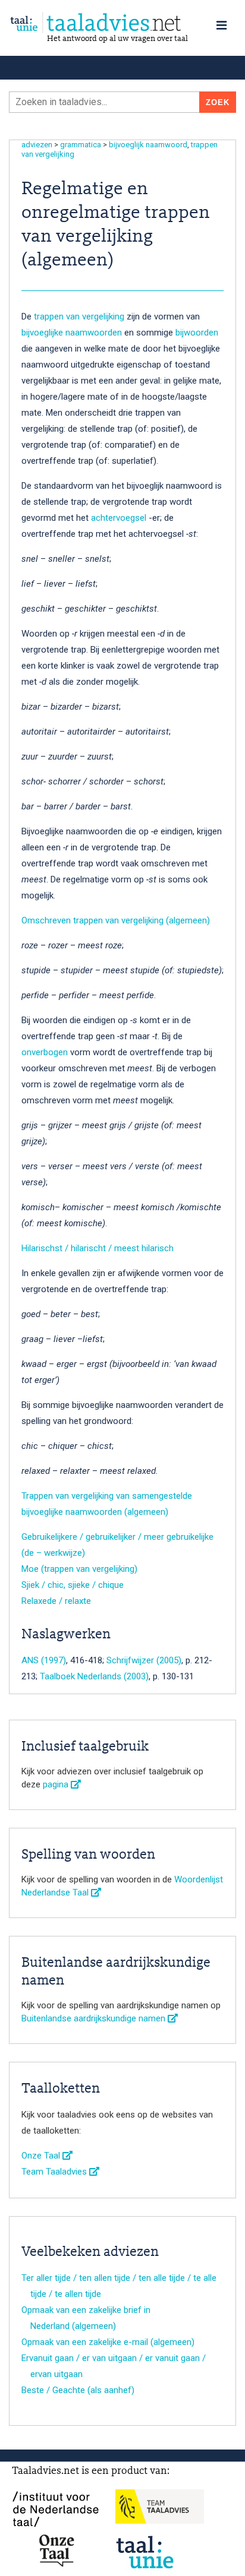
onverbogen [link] (45, 1052)
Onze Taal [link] (42, 2156)
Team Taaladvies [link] (55, 2172)
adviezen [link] (37, 145)
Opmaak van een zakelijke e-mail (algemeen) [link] (108, 2342)
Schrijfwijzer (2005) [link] (144, 1660)
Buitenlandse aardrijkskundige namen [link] (95, 2018)
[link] (122, 23)
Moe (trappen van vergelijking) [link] (79, 1569)
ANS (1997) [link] (44, 1660)
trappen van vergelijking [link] (79, 317)
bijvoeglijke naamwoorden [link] (72, 333)
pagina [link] (57, 1784)
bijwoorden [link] (197, 333)
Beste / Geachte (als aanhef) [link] (78, 2390)
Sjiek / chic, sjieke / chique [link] (73, 1585)
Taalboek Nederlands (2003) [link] (94, 1676)
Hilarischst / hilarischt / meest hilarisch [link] (98, 1248)
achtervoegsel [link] (120, 518)
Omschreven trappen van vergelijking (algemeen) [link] (116, 920)
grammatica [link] (81, 145)
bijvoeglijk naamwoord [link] (148, 145)
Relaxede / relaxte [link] (56, 1601)
